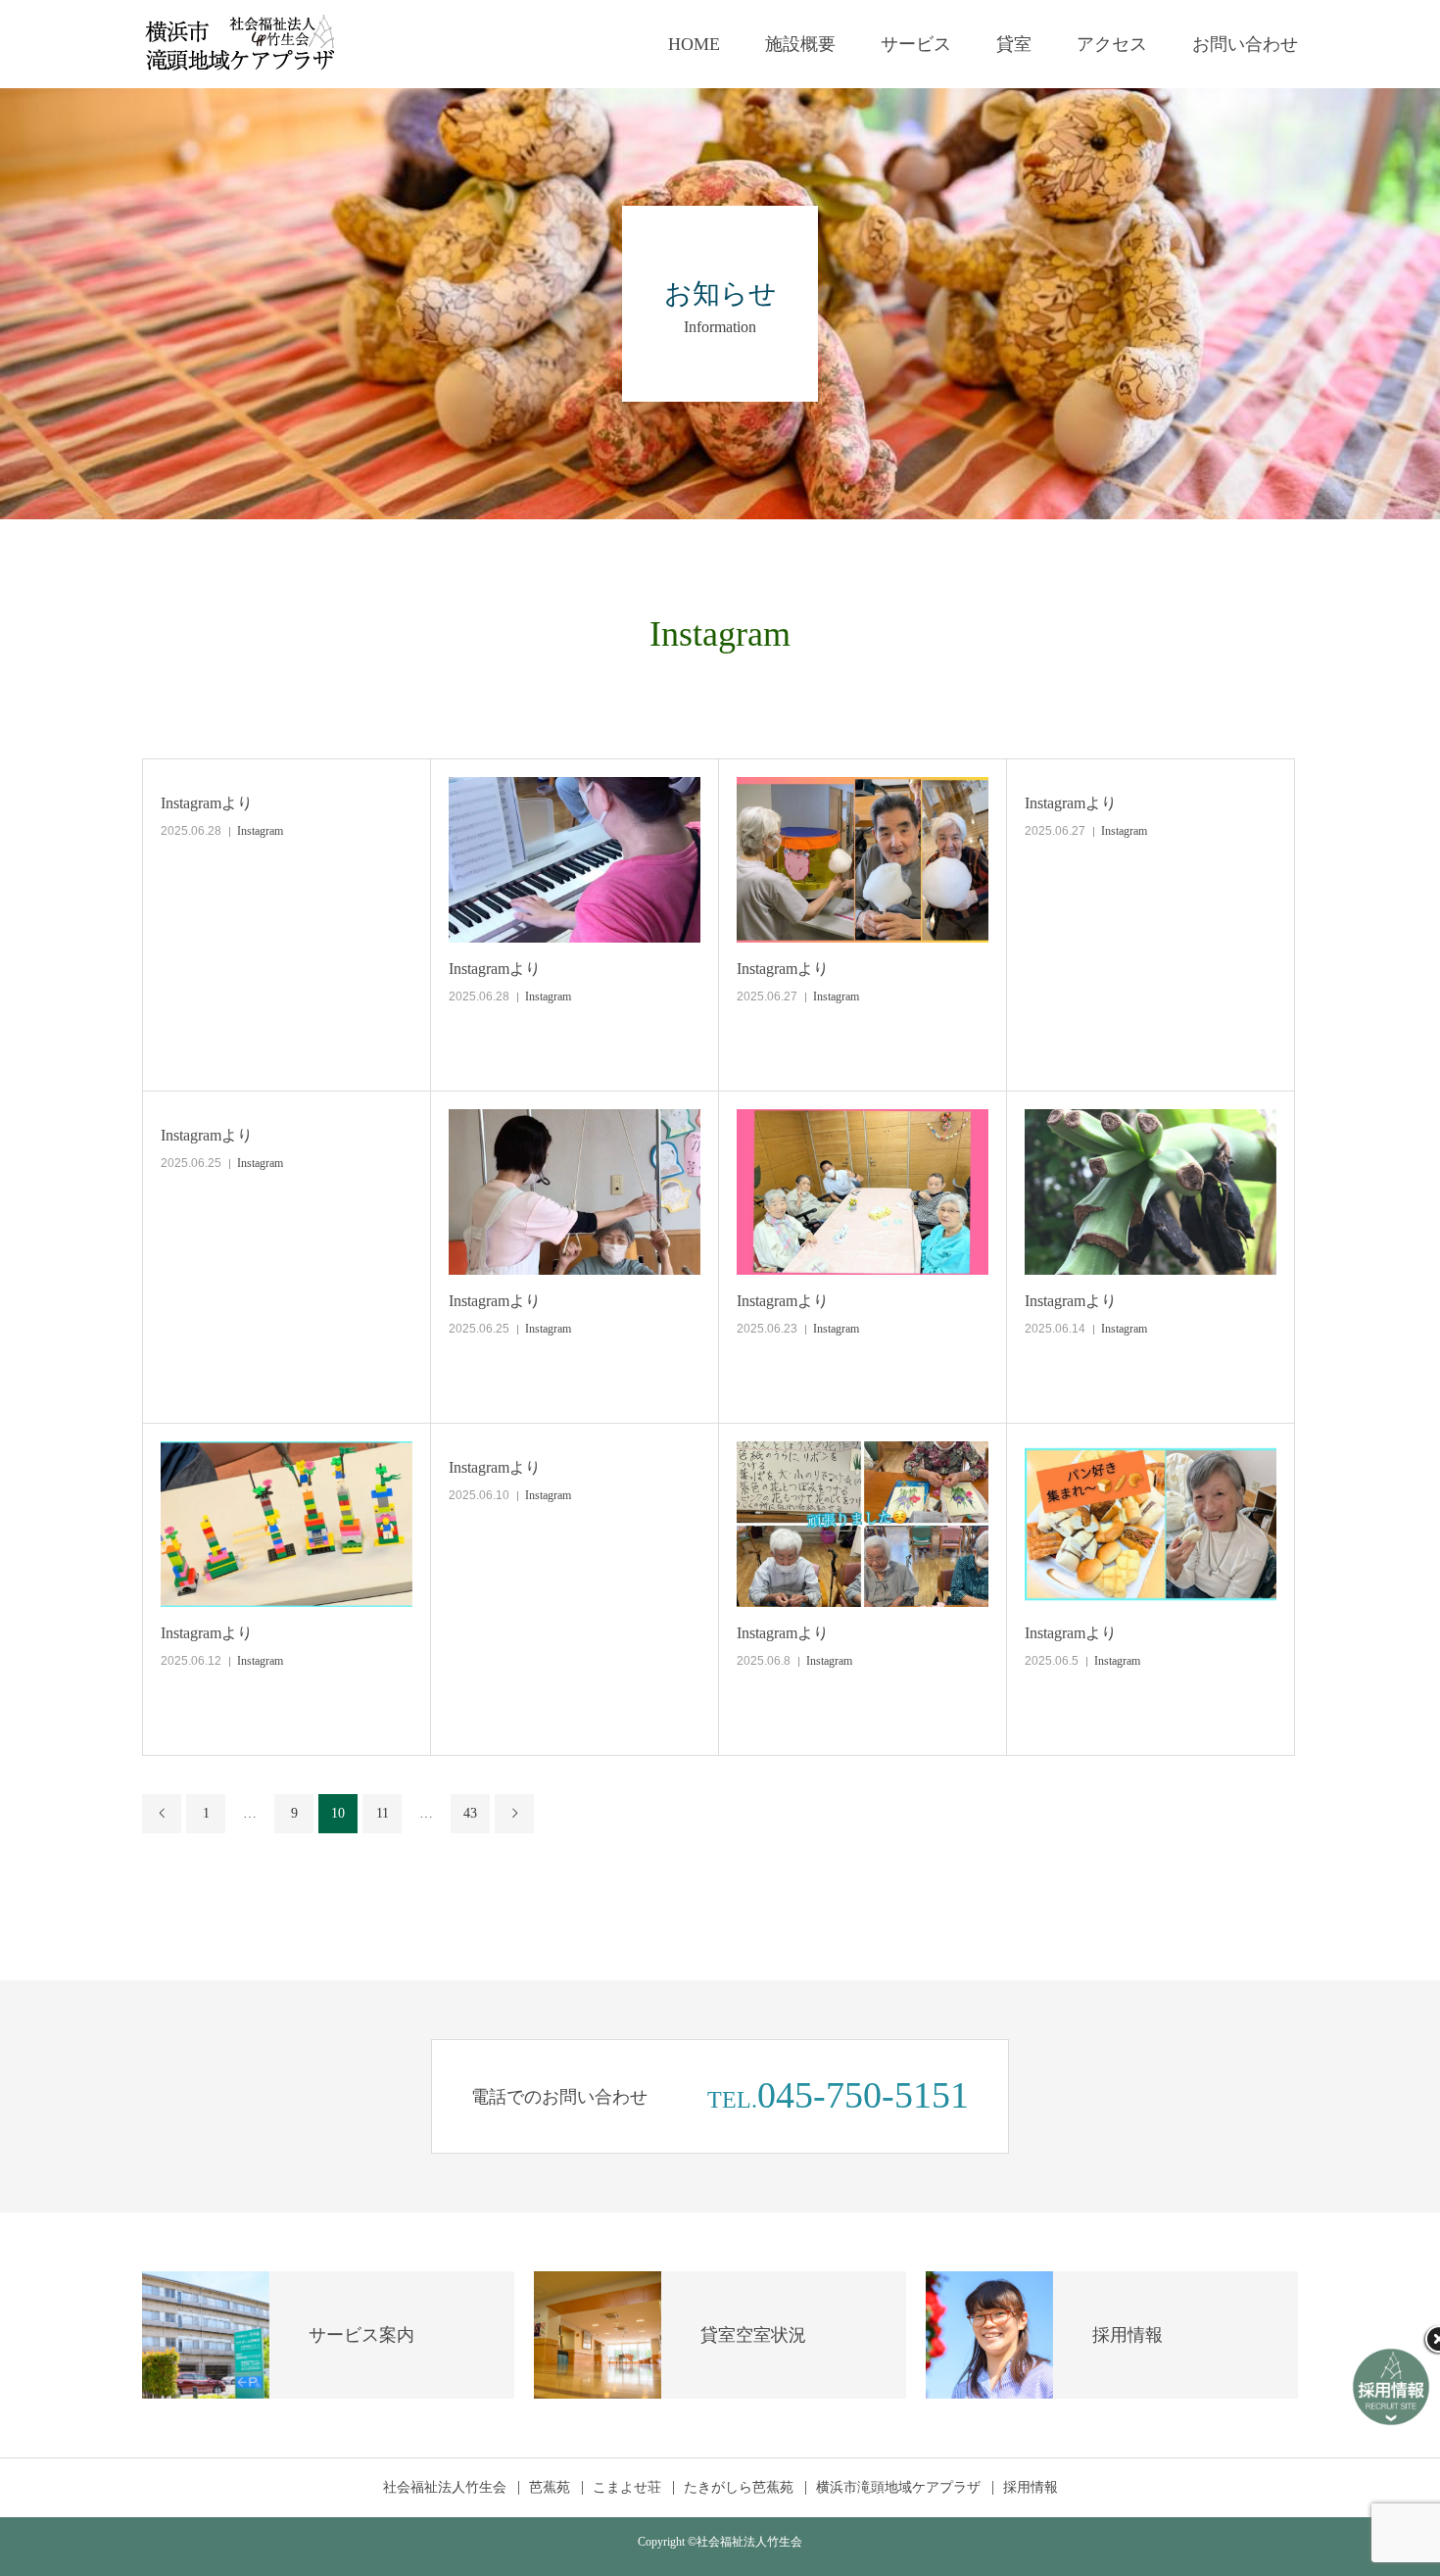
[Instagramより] (575, 860)
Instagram (260, 831)
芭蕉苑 (550, 2488)
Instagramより (207, 803)
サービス (916, 44)
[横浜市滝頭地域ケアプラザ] (240, 44)
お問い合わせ (1245, 44)
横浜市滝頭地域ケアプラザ (898, 2488)
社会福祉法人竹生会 (445, 2488)
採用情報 (1031, 2488)
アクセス (1112, 44)
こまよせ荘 (627, 2488)
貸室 (1014, 44)
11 (383, 1813)
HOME (694, 44)
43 (470, 1813)
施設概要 (800, 44)
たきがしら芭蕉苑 (739, 2488)
